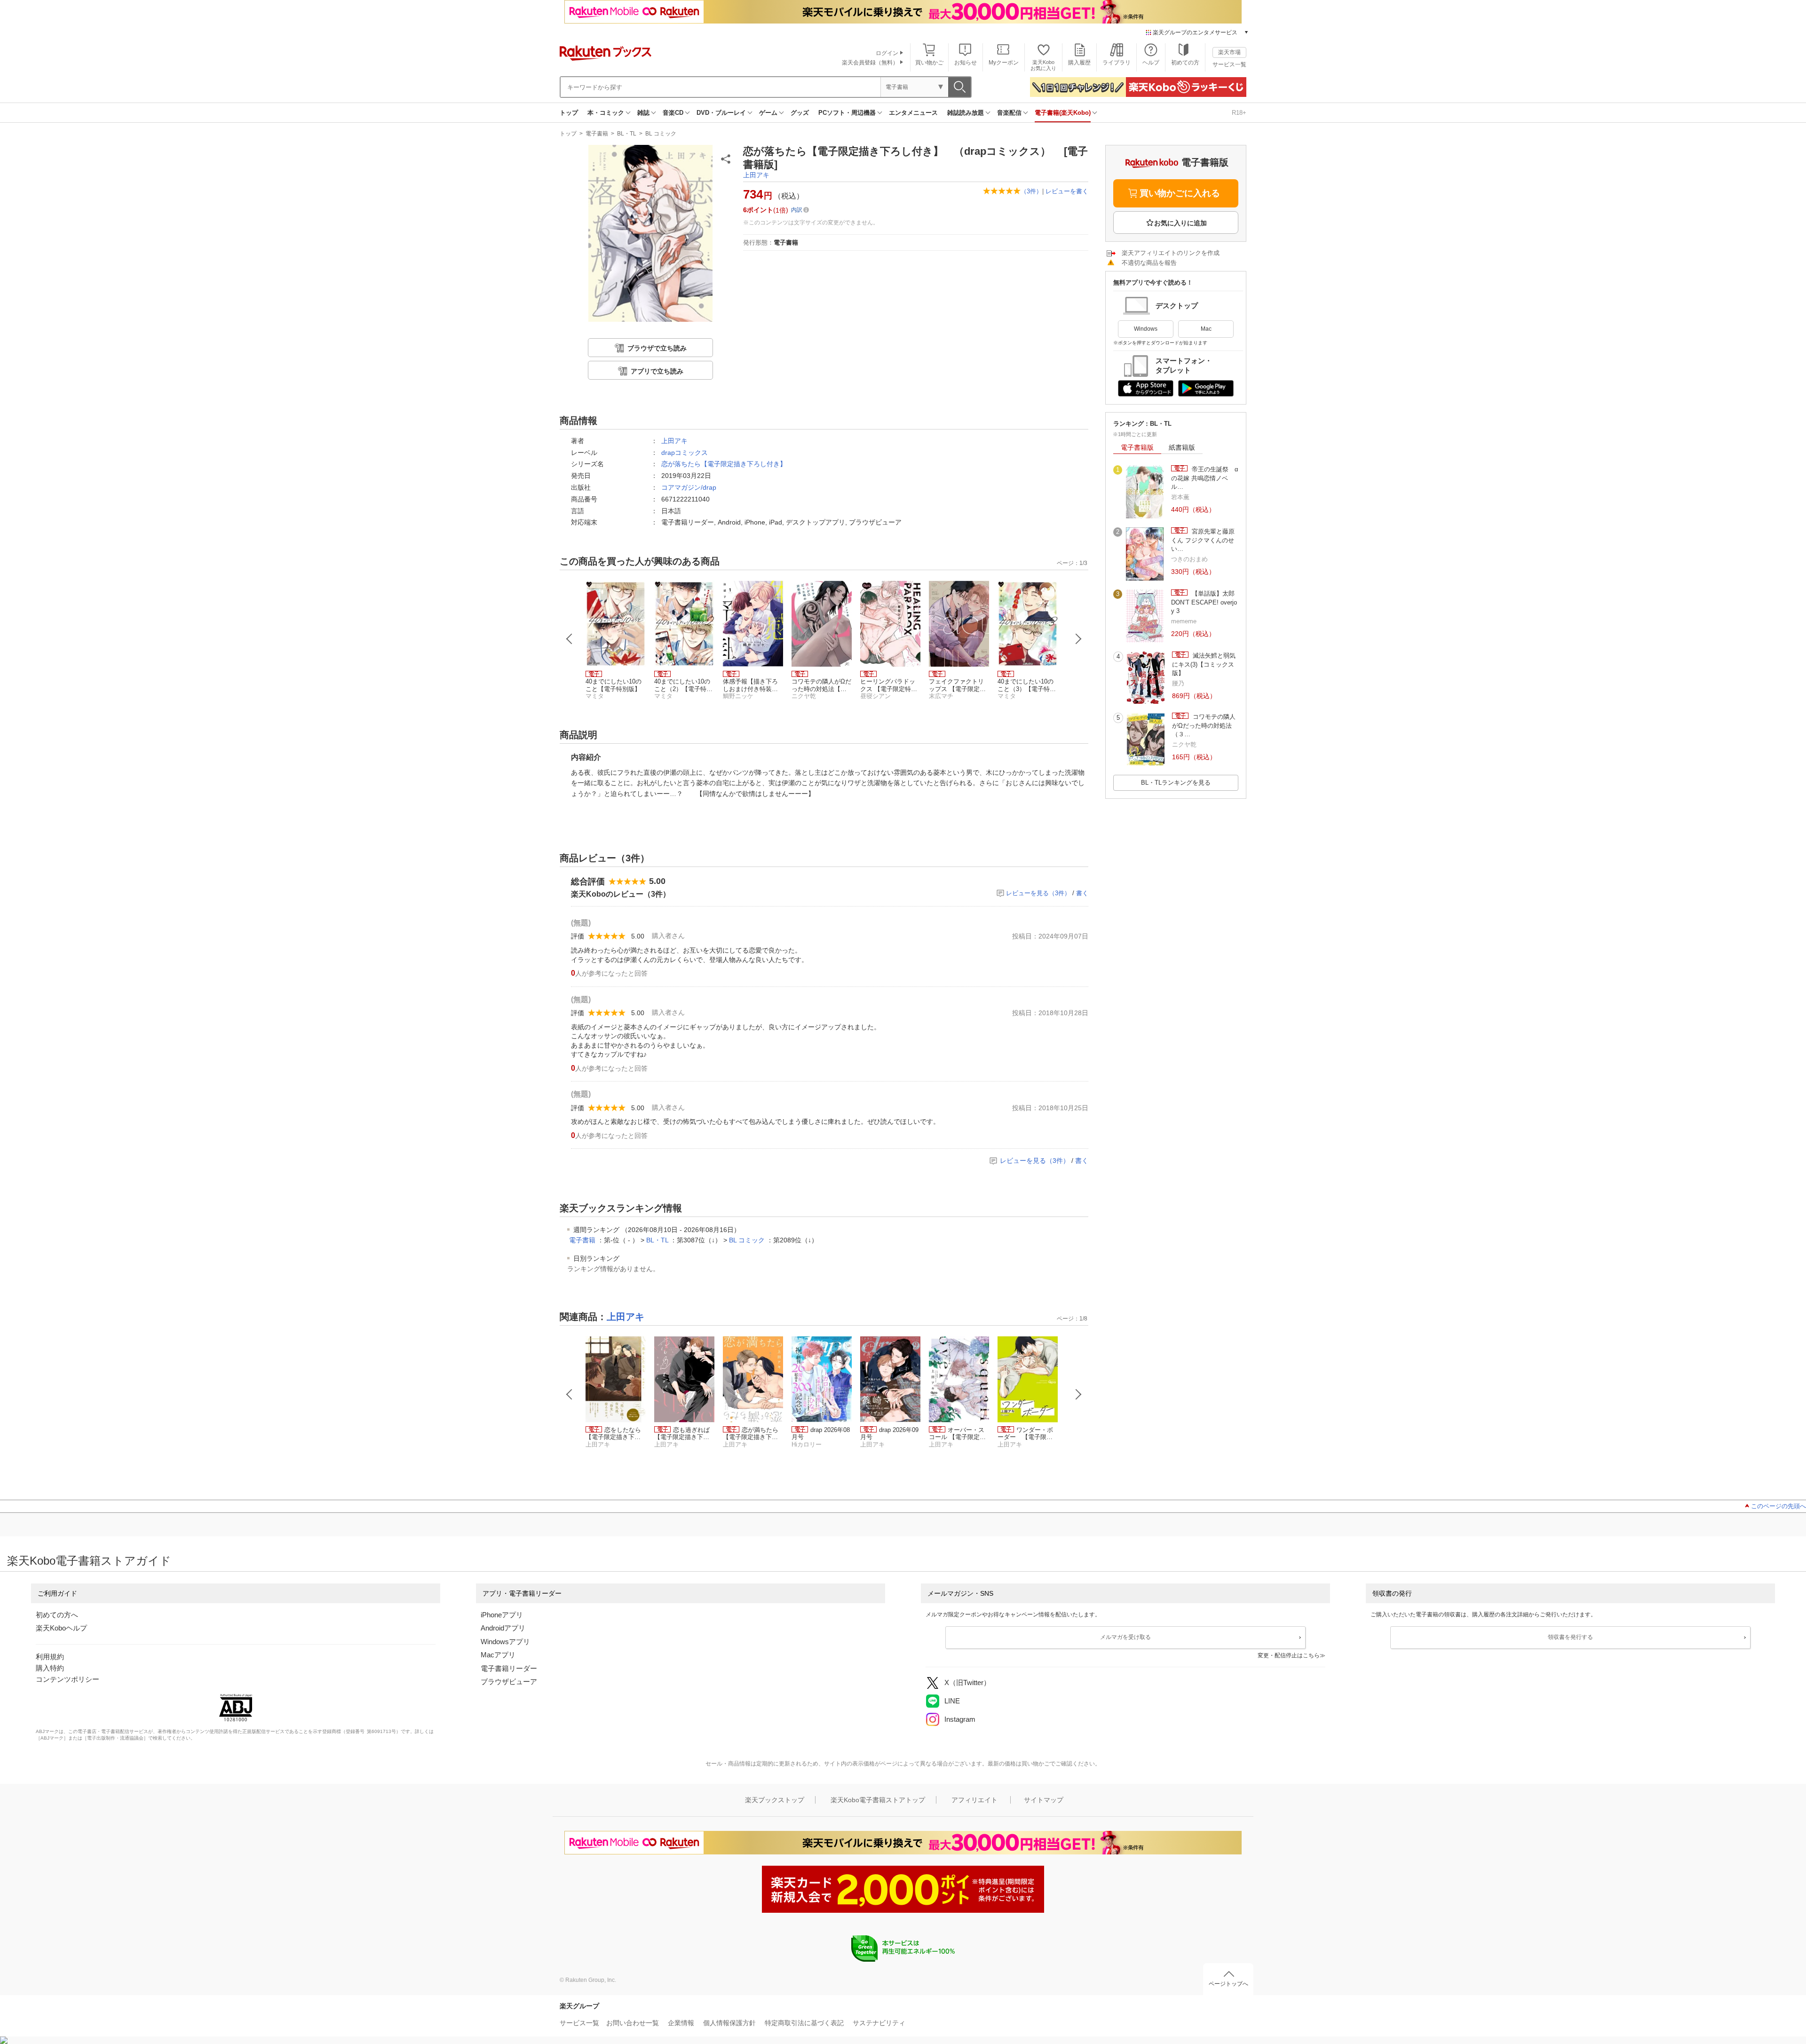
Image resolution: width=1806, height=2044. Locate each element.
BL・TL (627, 134)
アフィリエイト (974, 1800)
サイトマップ (1044, 1800)
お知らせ (966, 63)
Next (1078, 639)
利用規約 (50, 1657)
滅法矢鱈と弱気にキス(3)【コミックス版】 (1204, 664)
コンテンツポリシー (67, 1679)
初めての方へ (57, 1615)
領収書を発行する (1570, 1637)
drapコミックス (685, 453)
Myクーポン (1004, 63)
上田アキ (756, 175)
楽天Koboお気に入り (1043, 65)
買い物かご (929, 63)
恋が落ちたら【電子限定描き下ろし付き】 (724, 464)
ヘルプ (1151, 63)
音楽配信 (1009, 113)
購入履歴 (1079, 63)
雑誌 (643, 113)
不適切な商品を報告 (1149, 263)
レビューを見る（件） (1038, 893)
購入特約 (50, 1668)
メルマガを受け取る (1125, 1637)
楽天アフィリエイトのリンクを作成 (1171, 253)
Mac (1206, 329)
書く (1082, 893)
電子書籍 (597, 134)
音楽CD (673, 113)
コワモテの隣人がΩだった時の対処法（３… (1204, 725)
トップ (569, 113)
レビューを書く (1067, 191)
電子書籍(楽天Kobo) (1063, 113)
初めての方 (1185, 63)
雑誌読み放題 (966, 113)
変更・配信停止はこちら (1289, 1655)
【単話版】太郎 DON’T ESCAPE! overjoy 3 (1204, 602)
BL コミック (661, 134)
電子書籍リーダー (509, 1668)
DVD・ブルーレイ (721, 113)
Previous (570, 639)
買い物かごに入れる (1180, 193)
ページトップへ (1228, 1984)
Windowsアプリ (505, 1642)
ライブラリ (1117, 63)
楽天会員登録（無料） (870, 63)
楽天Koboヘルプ (61, 1628)
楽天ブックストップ (775, 1800)
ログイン (887, 53)
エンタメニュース (913, 113)
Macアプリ (498, 1655)
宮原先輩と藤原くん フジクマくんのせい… (1203, 540)
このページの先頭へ (1778, 1506)
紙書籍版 (1182, 447)
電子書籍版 (1137, 447)
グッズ (800, 113)
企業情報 (681, 2023)
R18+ (1239, 113)
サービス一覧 (1229, 64)
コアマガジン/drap (689, 487)
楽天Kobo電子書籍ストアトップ (878, 1800)
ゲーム (768, 113)
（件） (1031, 191)
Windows (1146, 329)
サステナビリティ (879, 2023)
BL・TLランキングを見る (1176, 783)
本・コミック (606, 113)
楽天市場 (1229, 52)
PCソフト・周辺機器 (847, 113)
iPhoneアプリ (502, 1615)
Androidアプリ (503, 1628)
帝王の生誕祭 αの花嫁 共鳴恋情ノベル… (1205, 478)
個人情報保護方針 (729, 2023)
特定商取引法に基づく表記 (804, 2023)
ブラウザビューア (509, 1682)
